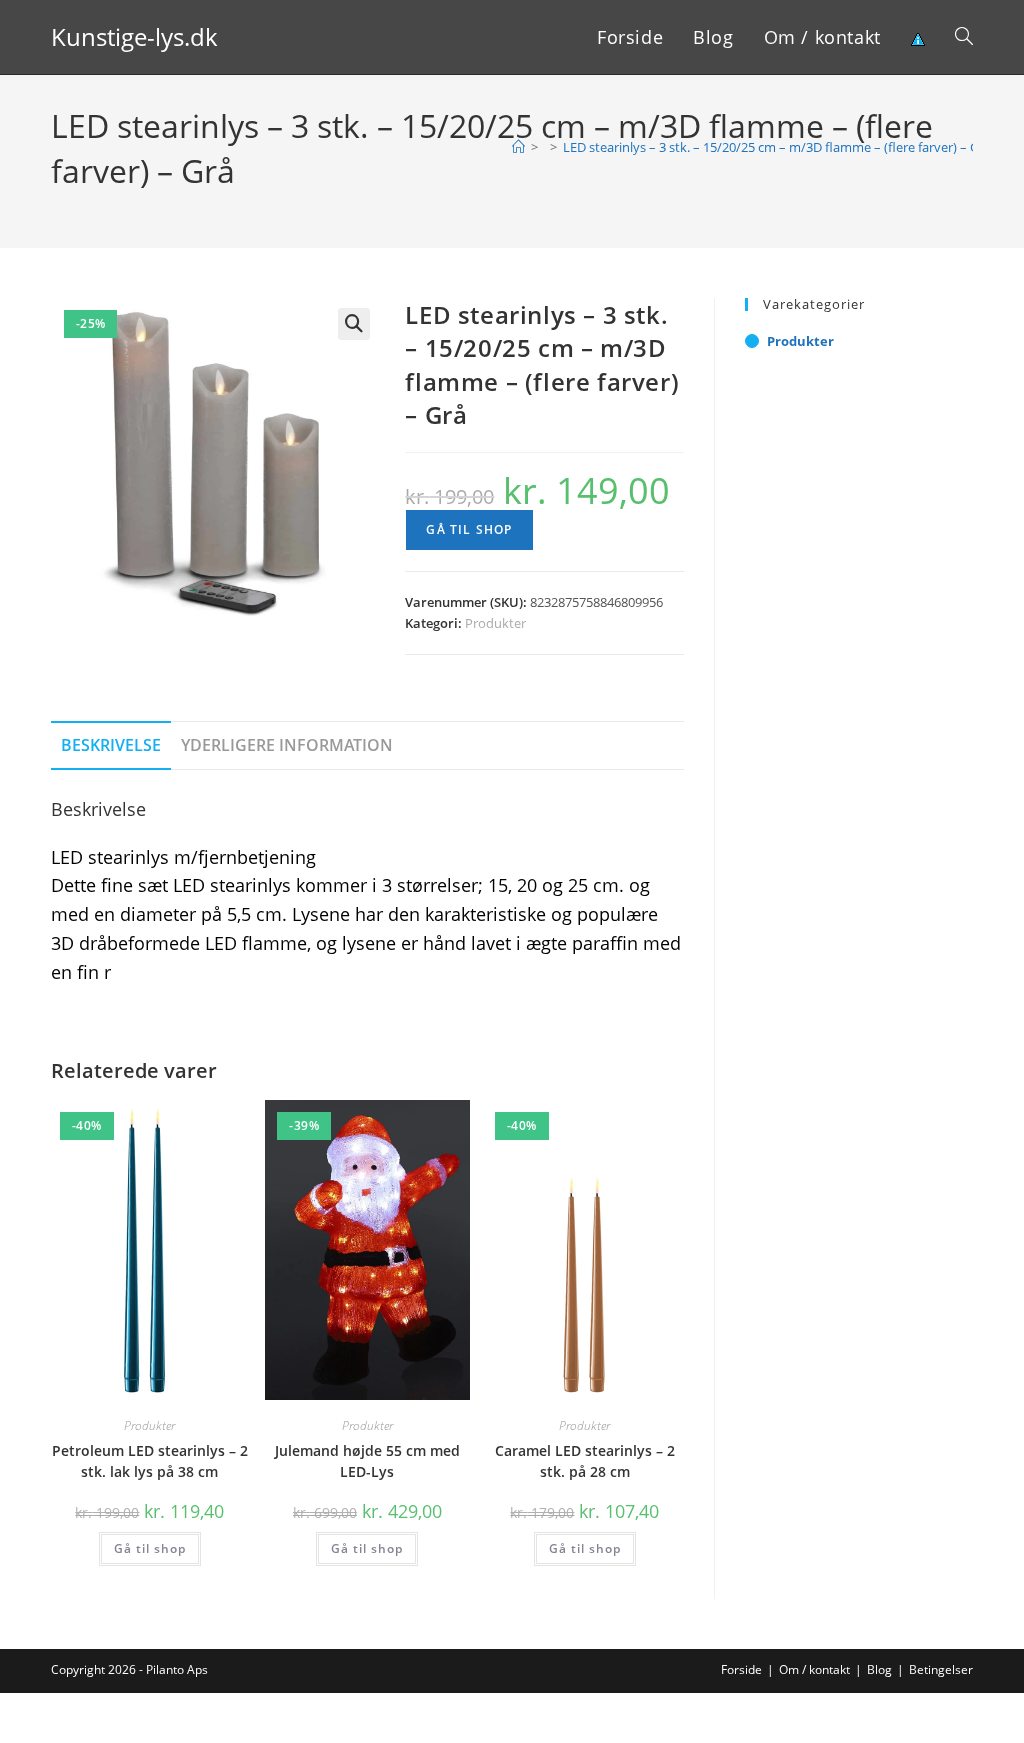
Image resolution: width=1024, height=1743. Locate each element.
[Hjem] (518, 147)
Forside (741, 1669)
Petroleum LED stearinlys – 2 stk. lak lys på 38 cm (150, 1461)
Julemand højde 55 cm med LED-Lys (367, 1461)
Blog (879, 1669)
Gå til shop (469, 529)
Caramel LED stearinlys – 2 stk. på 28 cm (585, 1461)
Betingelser (941, 1669)
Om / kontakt (814, 1669)
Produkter (495, 623)
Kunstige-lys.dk (134, 36)
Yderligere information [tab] (287, 745)
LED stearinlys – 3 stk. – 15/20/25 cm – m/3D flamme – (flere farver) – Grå (777, 147)
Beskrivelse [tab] (111, 745)
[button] (354, 324)
